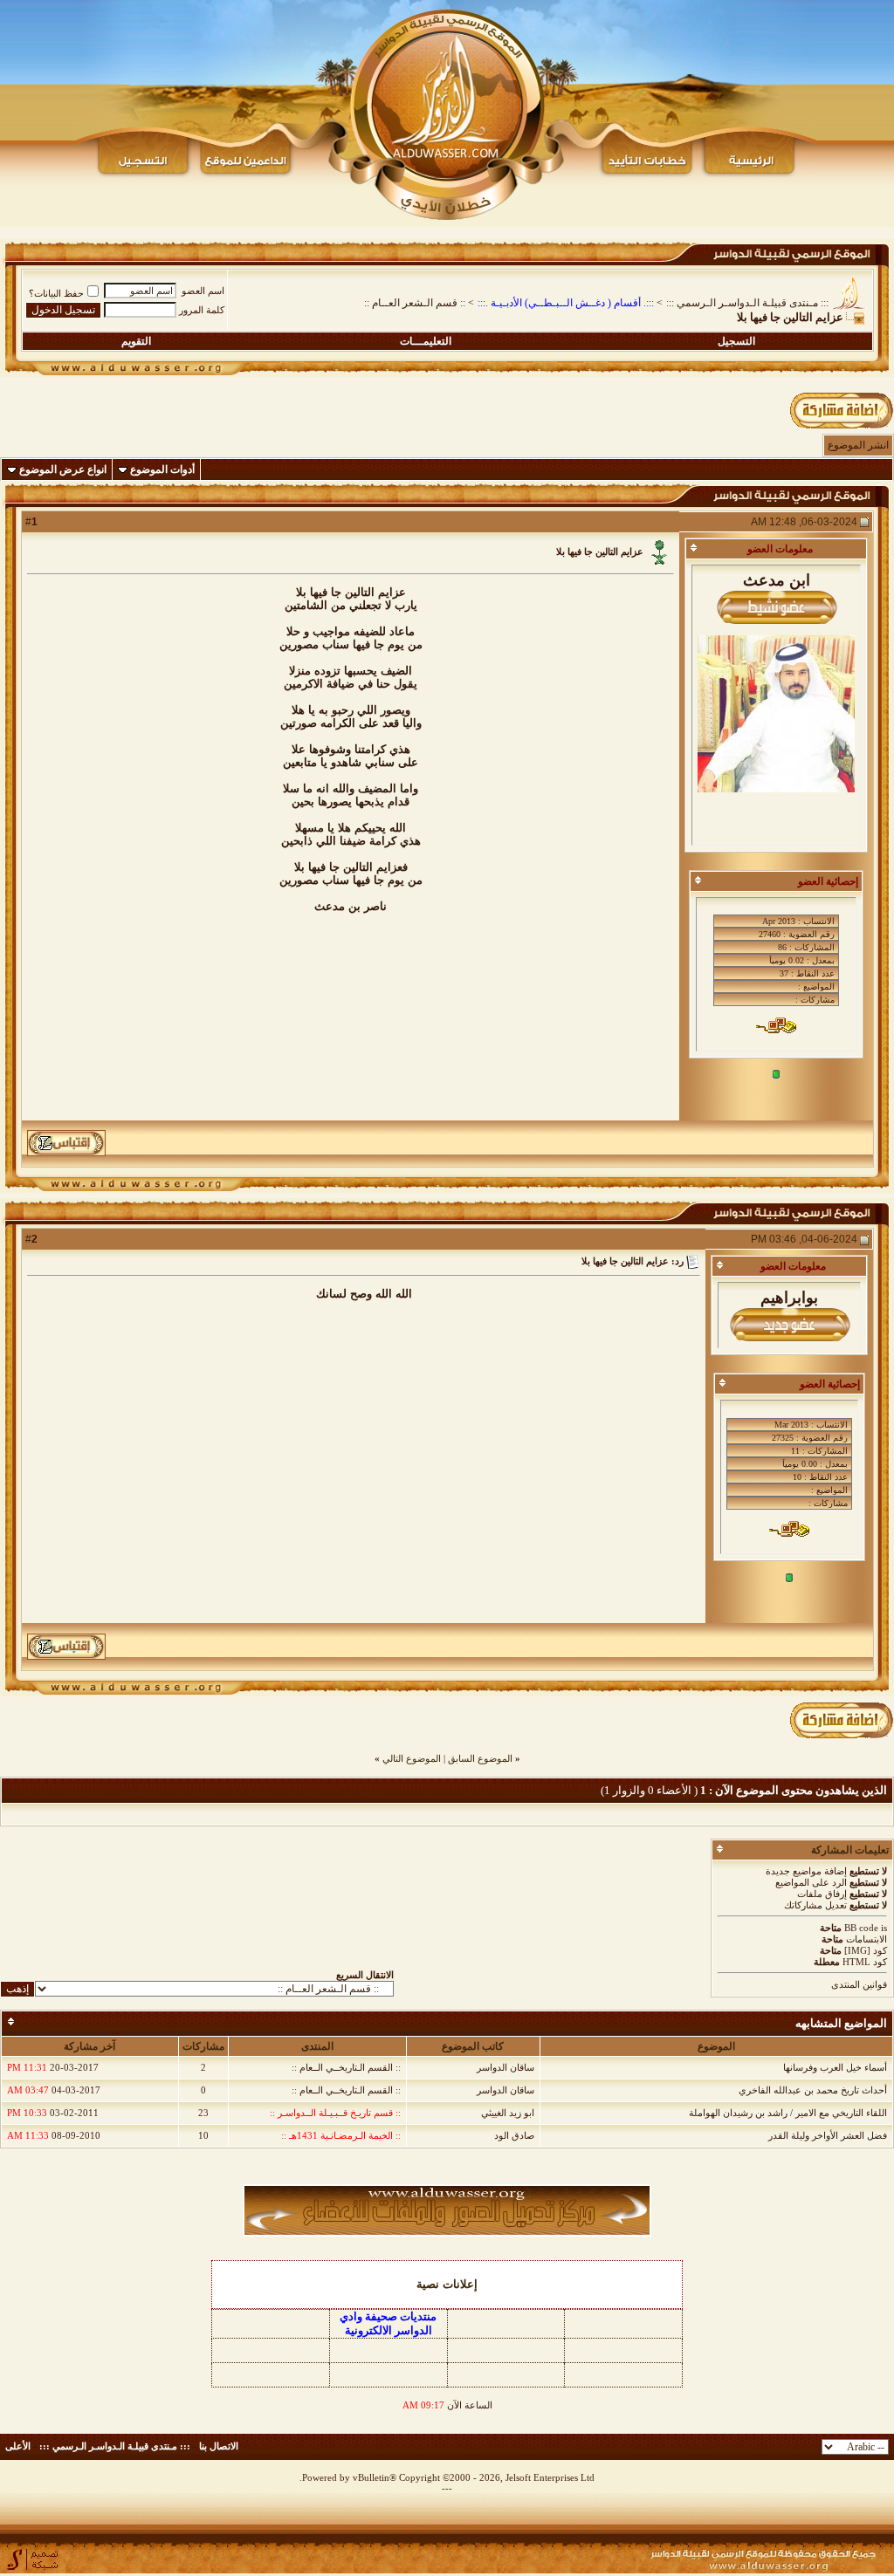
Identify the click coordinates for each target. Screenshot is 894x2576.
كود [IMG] (866, 1950)
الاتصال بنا (219, 2446)
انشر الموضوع (858, 445)
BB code (861, 1928)
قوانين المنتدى (859, 1984)
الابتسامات (866, 1939)
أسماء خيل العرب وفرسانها (835, 2067)
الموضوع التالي (412, 1758)
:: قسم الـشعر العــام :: (415, 303)
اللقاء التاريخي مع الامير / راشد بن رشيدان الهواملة (788, 2113)
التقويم (136, 341)
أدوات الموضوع (162, 469)
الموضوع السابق (480, 1758)
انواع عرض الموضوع (63, 469)
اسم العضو (203, 291)
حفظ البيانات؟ (56, 293)
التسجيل (736, 341)
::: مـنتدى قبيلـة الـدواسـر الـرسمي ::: (747, 303)
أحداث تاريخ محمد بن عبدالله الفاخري (813, 2090)
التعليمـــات (426, 341)
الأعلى (18, 2446)
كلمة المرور (202, 310)
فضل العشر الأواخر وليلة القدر (828, 2135)
